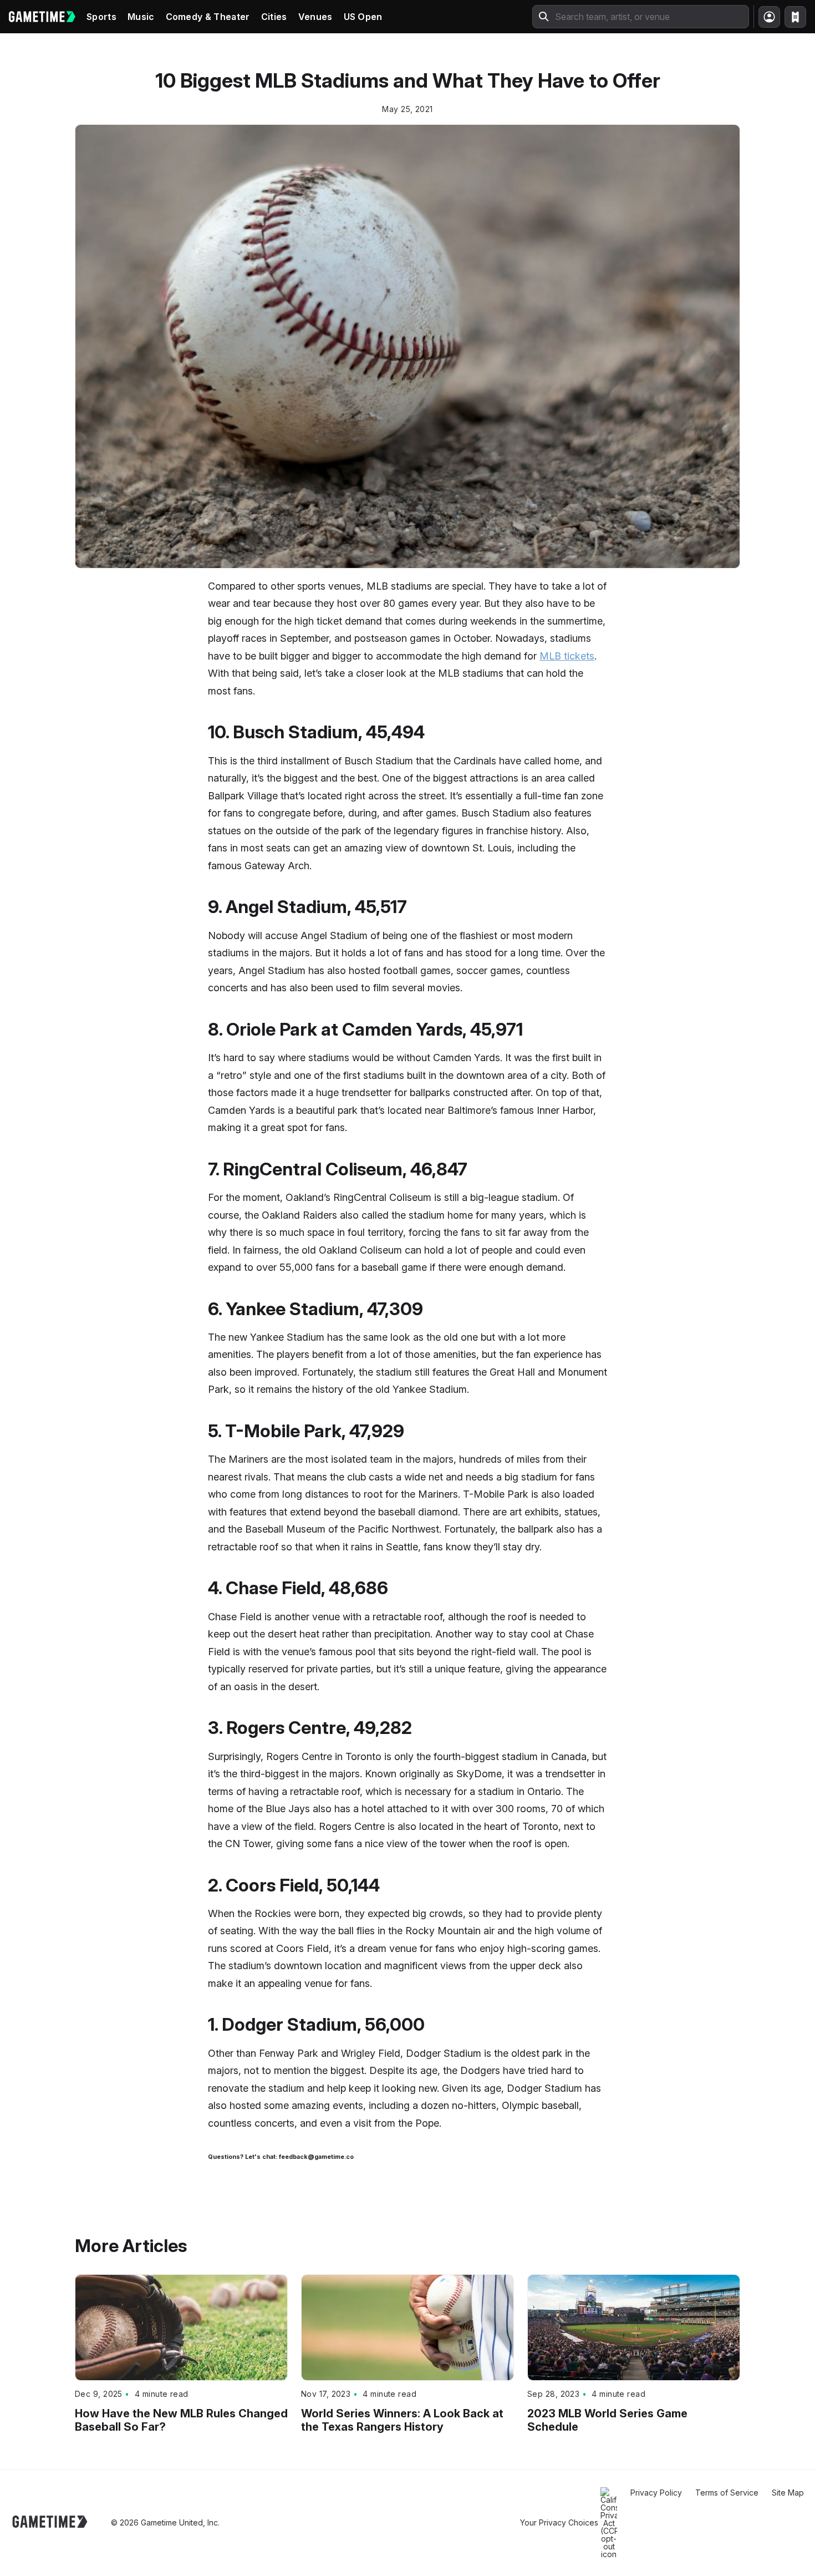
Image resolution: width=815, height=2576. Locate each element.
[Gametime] (42, 17)
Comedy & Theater (208, 17)
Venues (315, 17)
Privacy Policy (656, 2493)
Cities (274, 17)
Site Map (788, 2493)
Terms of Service (727, 2493)
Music (141, 17)
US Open (363, 17)
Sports (101, 17)
